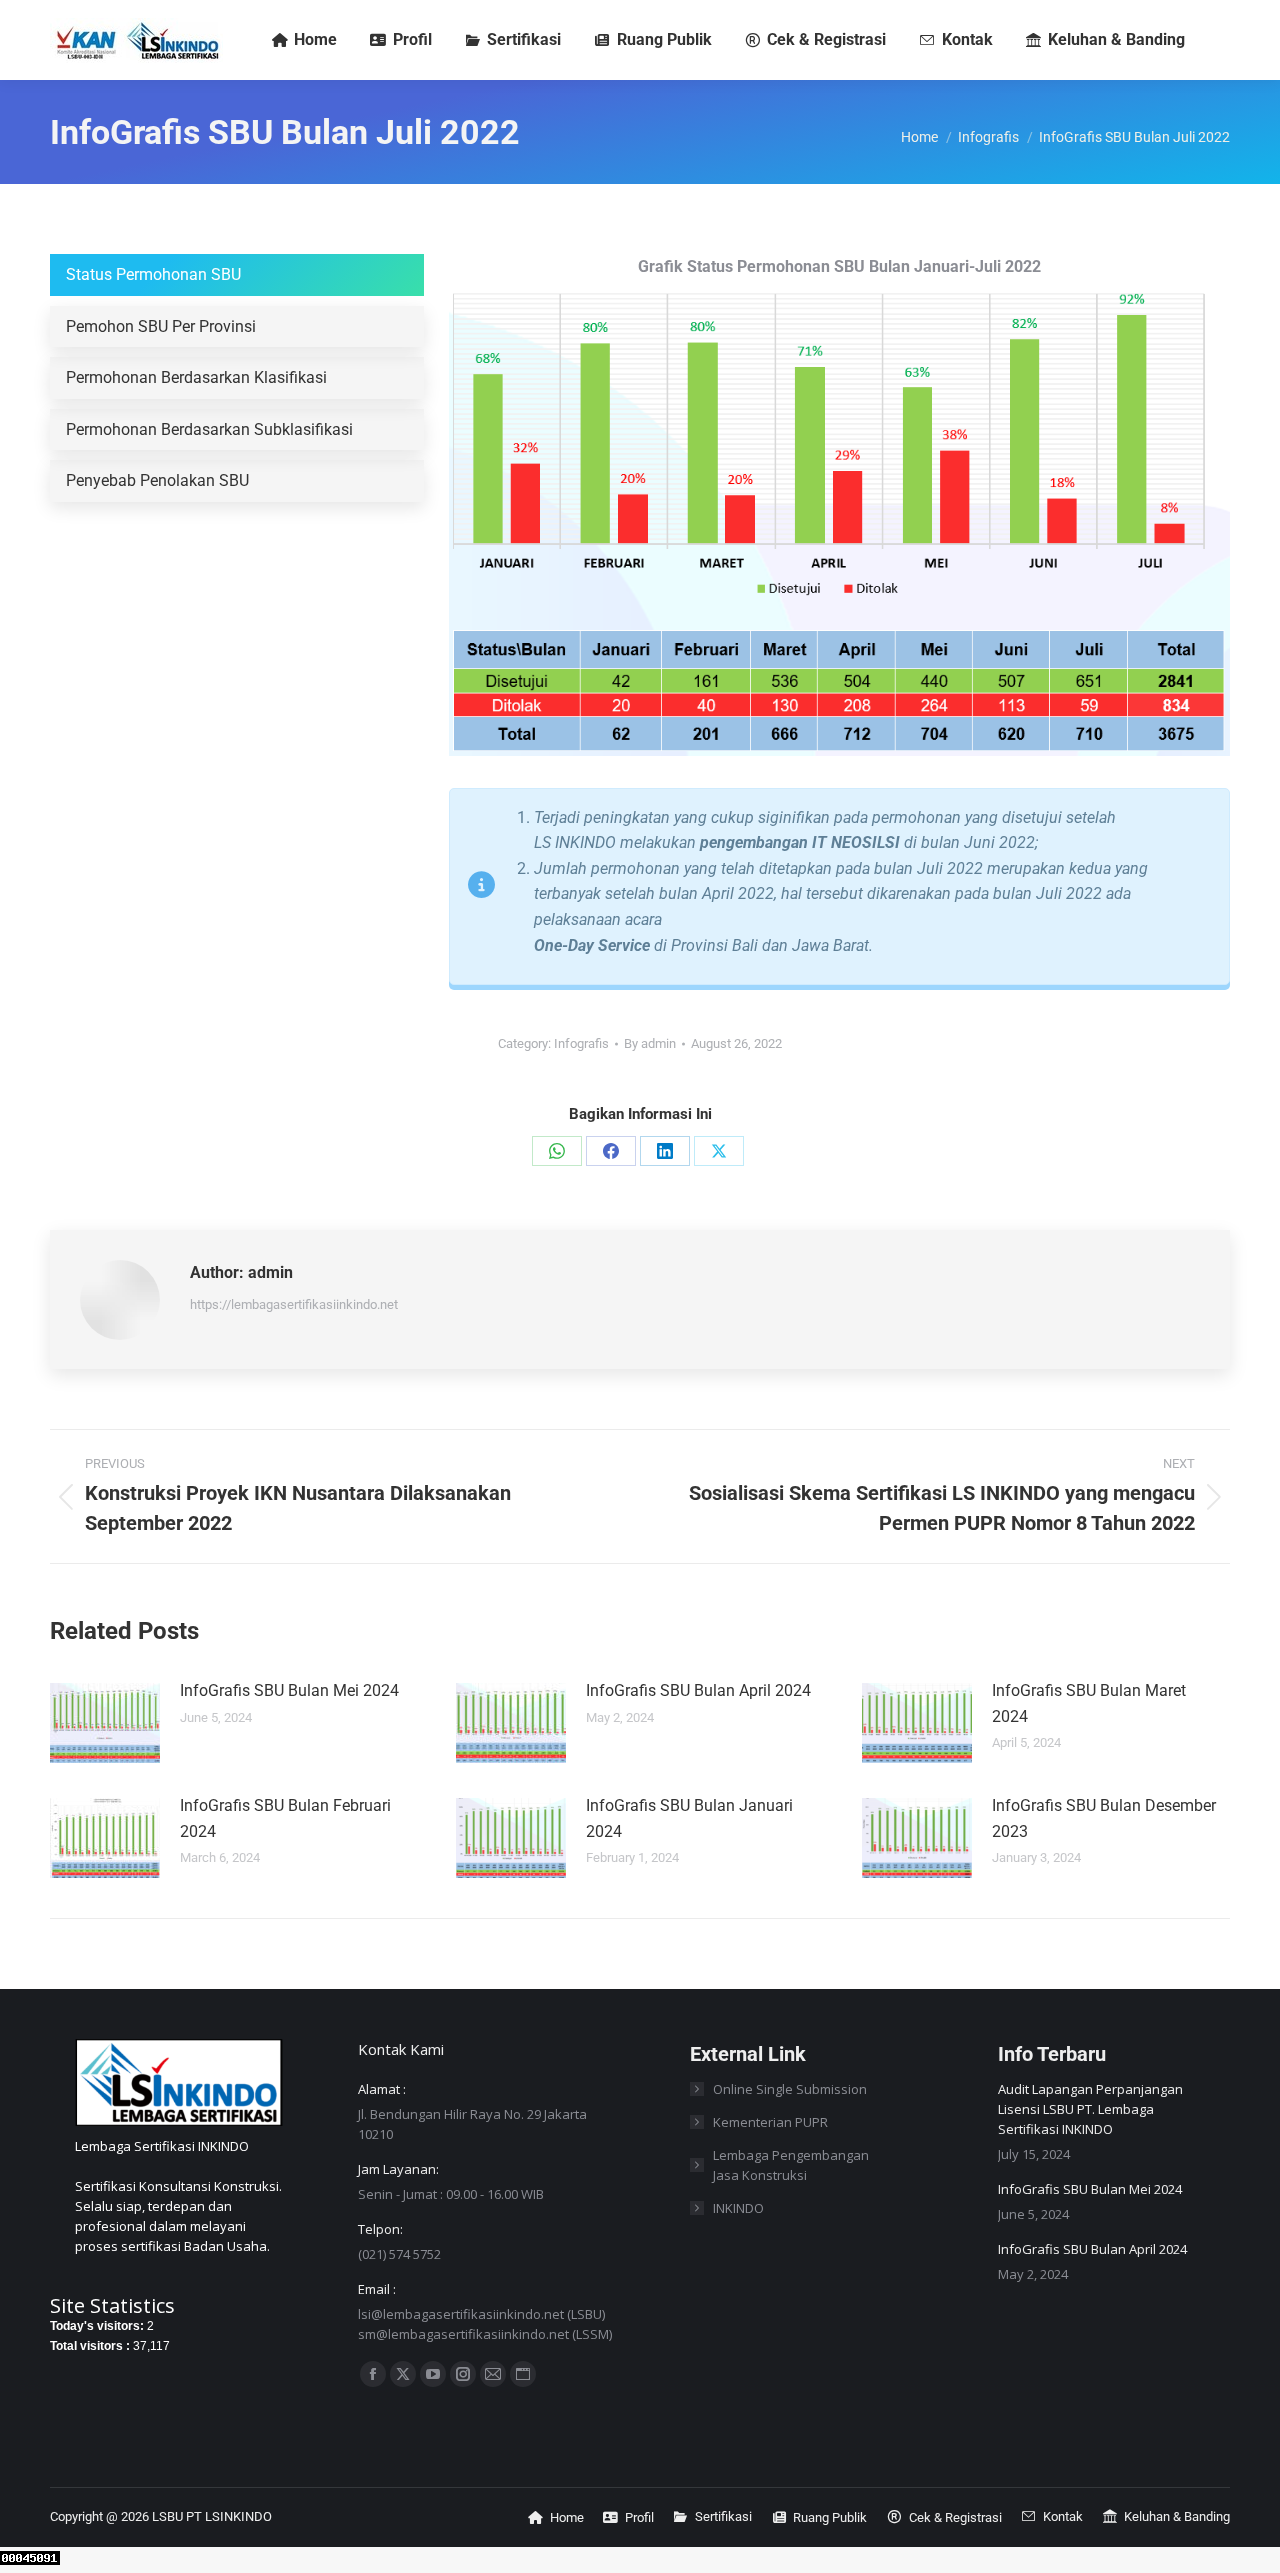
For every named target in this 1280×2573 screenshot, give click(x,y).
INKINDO (738, 2208)
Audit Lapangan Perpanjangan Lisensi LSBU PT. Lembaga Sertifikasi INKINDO (1090, 2109)
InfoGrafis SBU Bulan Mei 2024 (289, 1690)
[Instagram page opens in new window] (463, 2374)
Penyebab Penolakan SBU (157, 480)
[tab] (237, 275)
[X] (719, 1151)
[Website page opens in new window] (523, 2374)
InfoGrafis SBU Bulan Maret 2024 (1089, 1703)
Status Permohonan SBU (153, 274)
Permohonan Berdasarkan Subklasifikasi (209, 429)
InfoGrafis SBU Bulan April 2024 (698, 1690)
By (650, 1043)
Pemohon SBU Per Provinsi (161, 326)
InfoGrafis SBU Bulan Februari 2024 (285, 1818)
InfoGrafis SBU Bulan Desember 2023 (1104, 1818)
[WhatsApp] (557, 1151)
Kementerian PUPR (770, 2122)
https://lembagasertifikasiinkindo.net (294, 1304)
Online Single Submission (790, 2089)
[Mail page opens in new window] (493, 2374)
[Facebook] (611, 1151)
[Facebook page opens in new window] (373, 2374)
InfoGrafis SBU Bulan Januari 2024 (689, 1818)
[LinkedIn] (665, 1151)
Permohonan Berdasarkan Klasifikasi (196, 377)
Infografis (581, 1043)
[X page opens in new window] (403, 2374)
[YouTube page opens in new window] (433, 2374)
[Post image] (105, 1723)
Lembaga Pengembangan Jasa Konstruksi (791, 2165)
